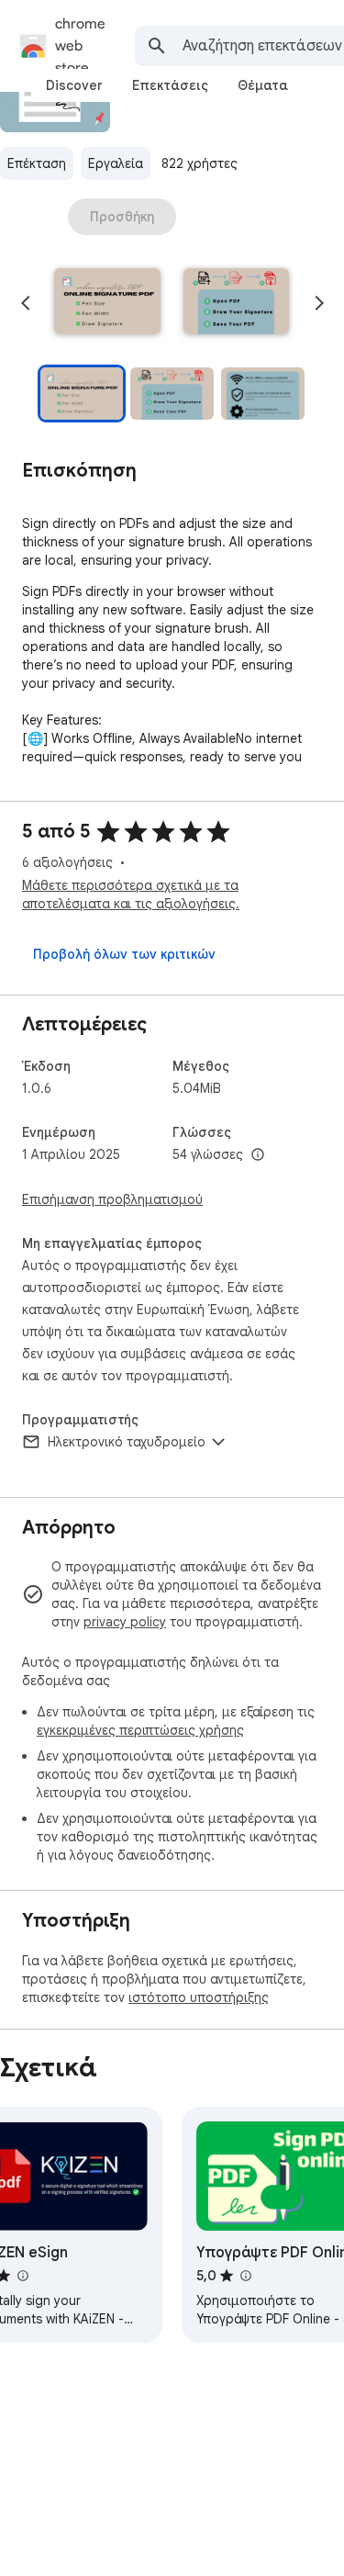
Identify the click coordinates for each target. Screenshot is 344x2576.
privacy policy (125, 1622)
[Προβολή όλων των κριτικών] (124, 954)
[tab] (74, 85)
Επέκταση (37, 163)
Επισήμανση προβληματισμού (112, 1199)
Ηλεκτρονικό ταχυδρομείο (127, 1442)
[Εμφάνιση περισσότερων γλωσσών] (258, 1155)
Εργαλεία (116, 163)
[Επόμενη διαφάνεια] (319, 303)
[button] (107, 303)
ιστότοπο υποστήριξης (199, 1997)
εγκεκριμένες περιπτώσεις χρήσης (140, 1730)
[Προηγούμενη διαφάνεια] (26, 303)
